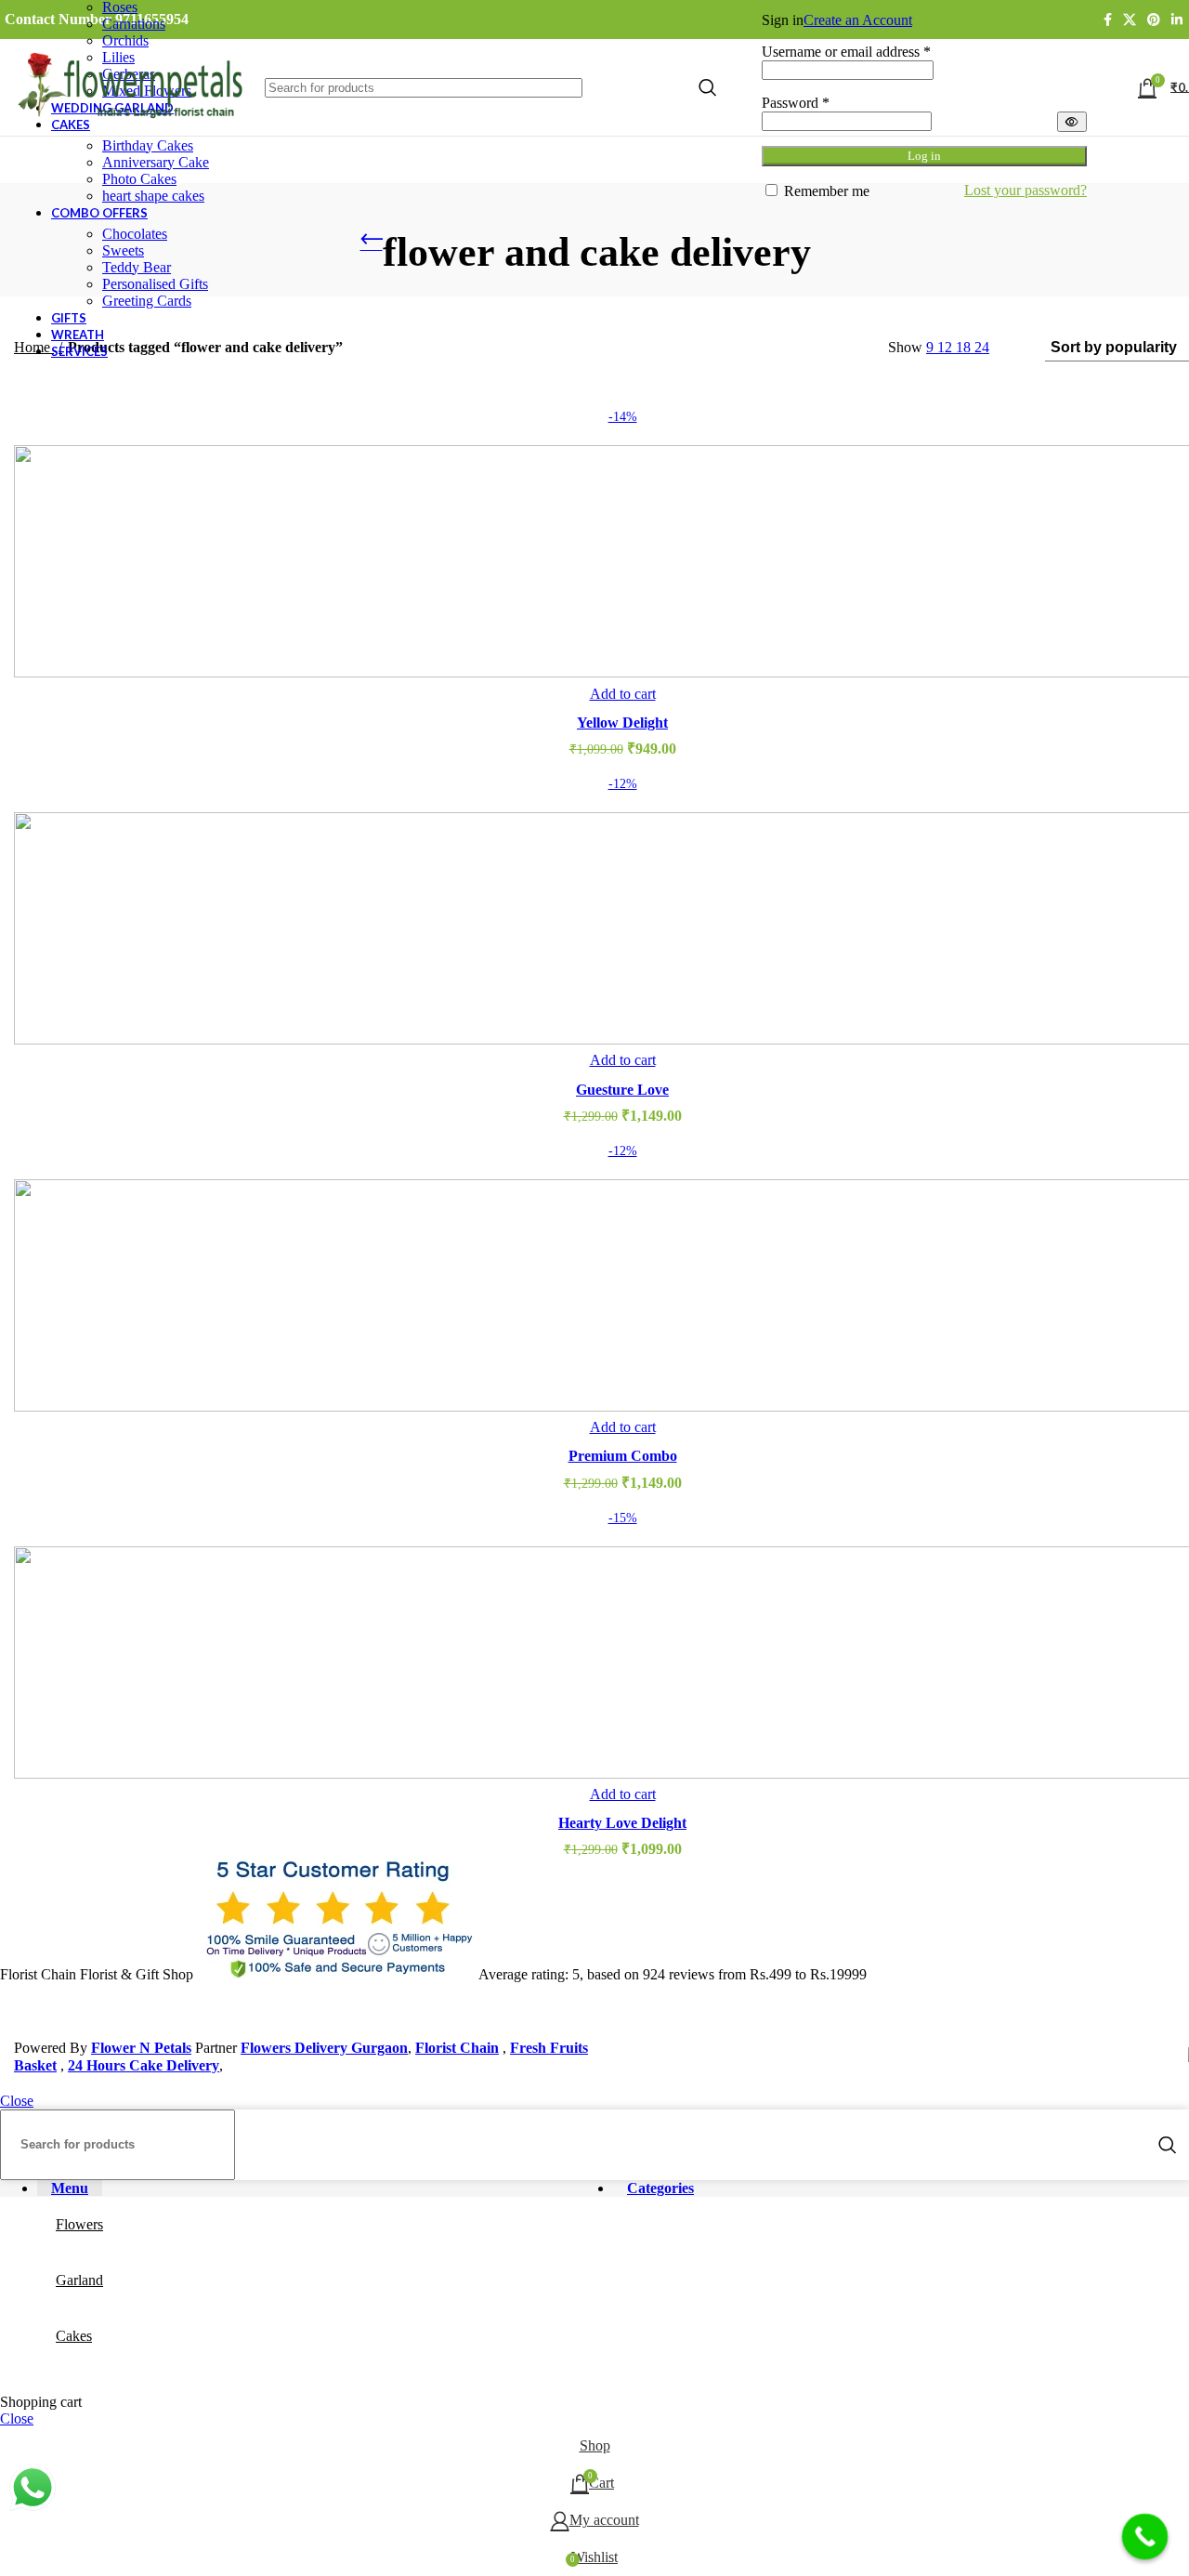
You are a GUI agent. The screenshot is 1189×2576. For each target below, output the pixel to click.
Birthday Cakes (148, 145)
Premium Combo (623, 1456)
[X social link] (1130, 20)
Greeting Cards (147, 301)
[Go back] (372, 244)
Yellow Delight (622, 723)
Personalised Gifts (155, 284)
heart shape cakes (153, 196)
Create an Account (858, 20)
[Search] (1168, 2145)
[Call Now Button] (1145, 2537)
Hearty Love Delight (622, 1823)
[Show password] (1072, 122)
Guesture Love (622, 1090)
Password (796, 103)
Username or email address (846, 52)
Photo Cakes (139, 179)
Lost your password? (1026, 190)
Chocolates (135, 234)
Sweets (123, 250)
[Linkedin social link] (1177, 20)
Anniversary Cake (156, 162)
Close (17, 2101)
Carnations (134, 24)
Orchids (125, 40)
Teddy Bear (137, 267)
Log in (924, 156)
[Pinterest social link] (1154, 20)
